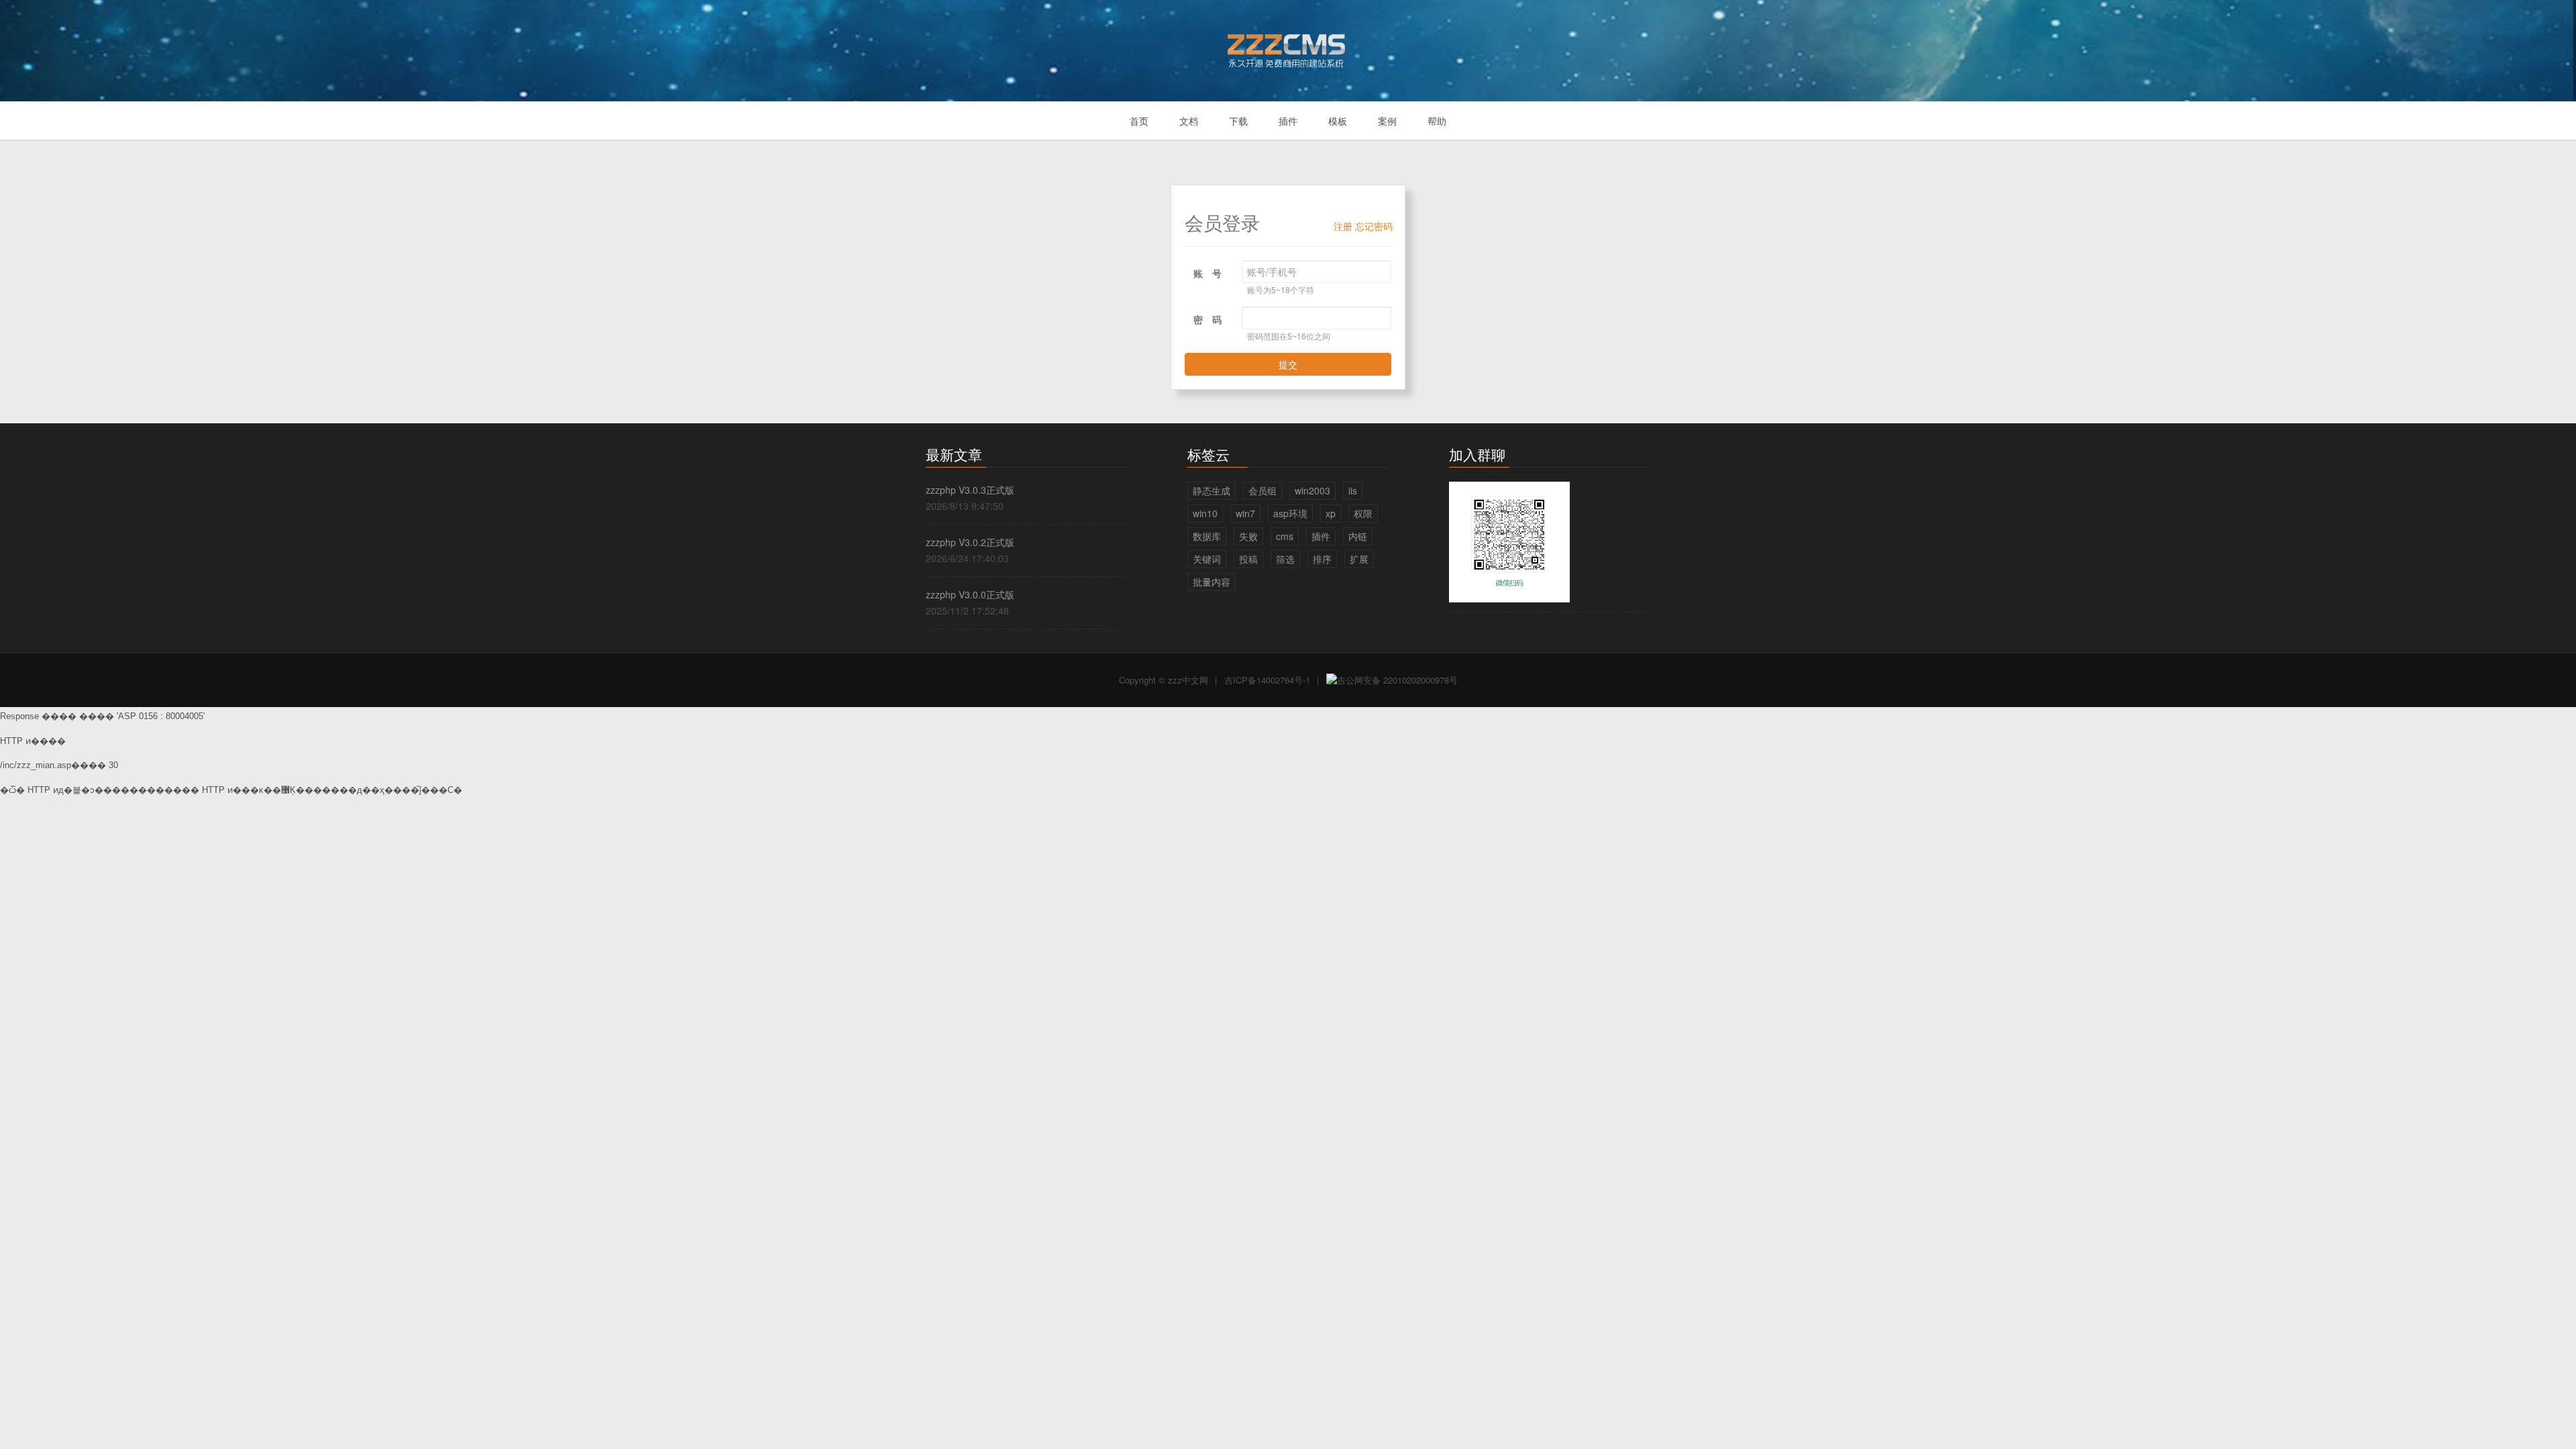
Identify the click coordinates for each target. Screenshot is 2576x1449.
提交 (1288, 364)
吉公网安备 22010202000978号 (1397, 680)
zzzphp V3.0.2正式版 (970, 542)
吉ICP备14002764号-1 (1267, 680)
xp (1331, 513)
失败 (1248, 536)
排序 (1322, 559)
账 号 (1207, 273)
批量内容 (1212, 582)
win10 (1205, 513)
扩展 (1359, 559)
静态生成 (1212, 490)
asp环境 (1290, 513)
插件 (1288, 121)
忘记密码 (1374, 226)
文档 (1189, 121)
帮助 (1437, 121)
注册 (1343, 226)
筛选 (1285, 559)
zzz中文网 (1188, 680)
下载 (1238, 121)
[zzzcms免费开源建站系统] (1288, 45)
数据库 (1207, 536)
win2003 (1312, 490)
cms (1285, 536)
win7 (1245, 513)
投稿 (1248, 559)
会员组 (1263, 490)
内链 (1358, 536)
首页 (1139, 121)
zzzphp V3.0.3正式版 (970, 490)
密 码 (1207, 319)
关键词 (1207, 559)
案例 (1387, 121)
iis (1353, 490)
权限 (1363, 513)
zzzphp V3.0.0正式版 (970, 594)
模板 (1338, 121)
